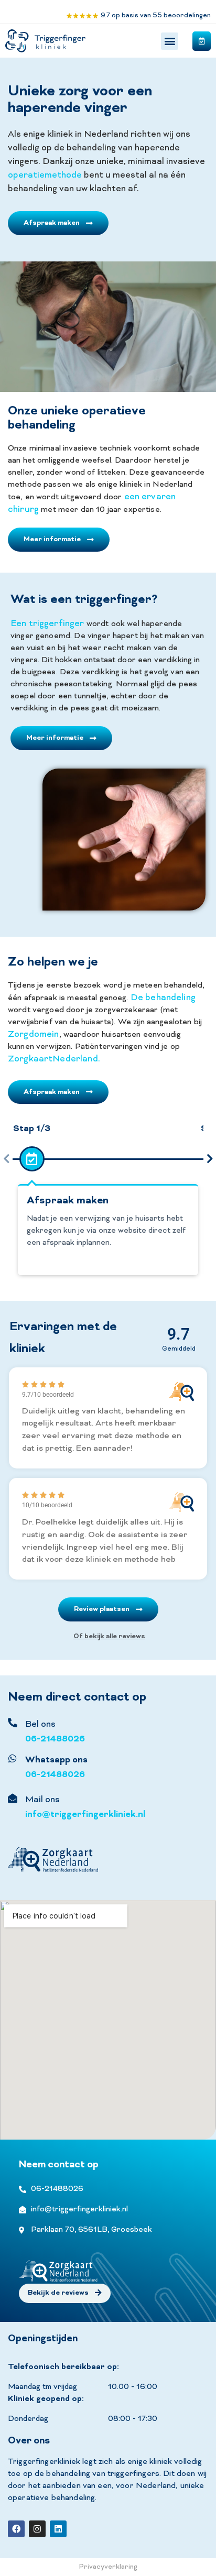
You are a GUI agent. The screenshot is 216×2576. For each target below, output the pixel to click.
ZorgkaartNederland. (54, 1059)
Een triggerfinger (47, 624)
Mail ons (42, 1800)
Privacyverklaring (108, 2567)
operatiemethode (45, 176)
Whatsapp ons (56, 1760)
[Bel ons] (13, 1723)
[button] (170, 41)
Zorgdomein (34, 1035)
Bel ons (40, 1725)
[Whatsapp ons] (13, 1758)
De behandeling (163, 998)
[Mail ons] (13, 1798)
